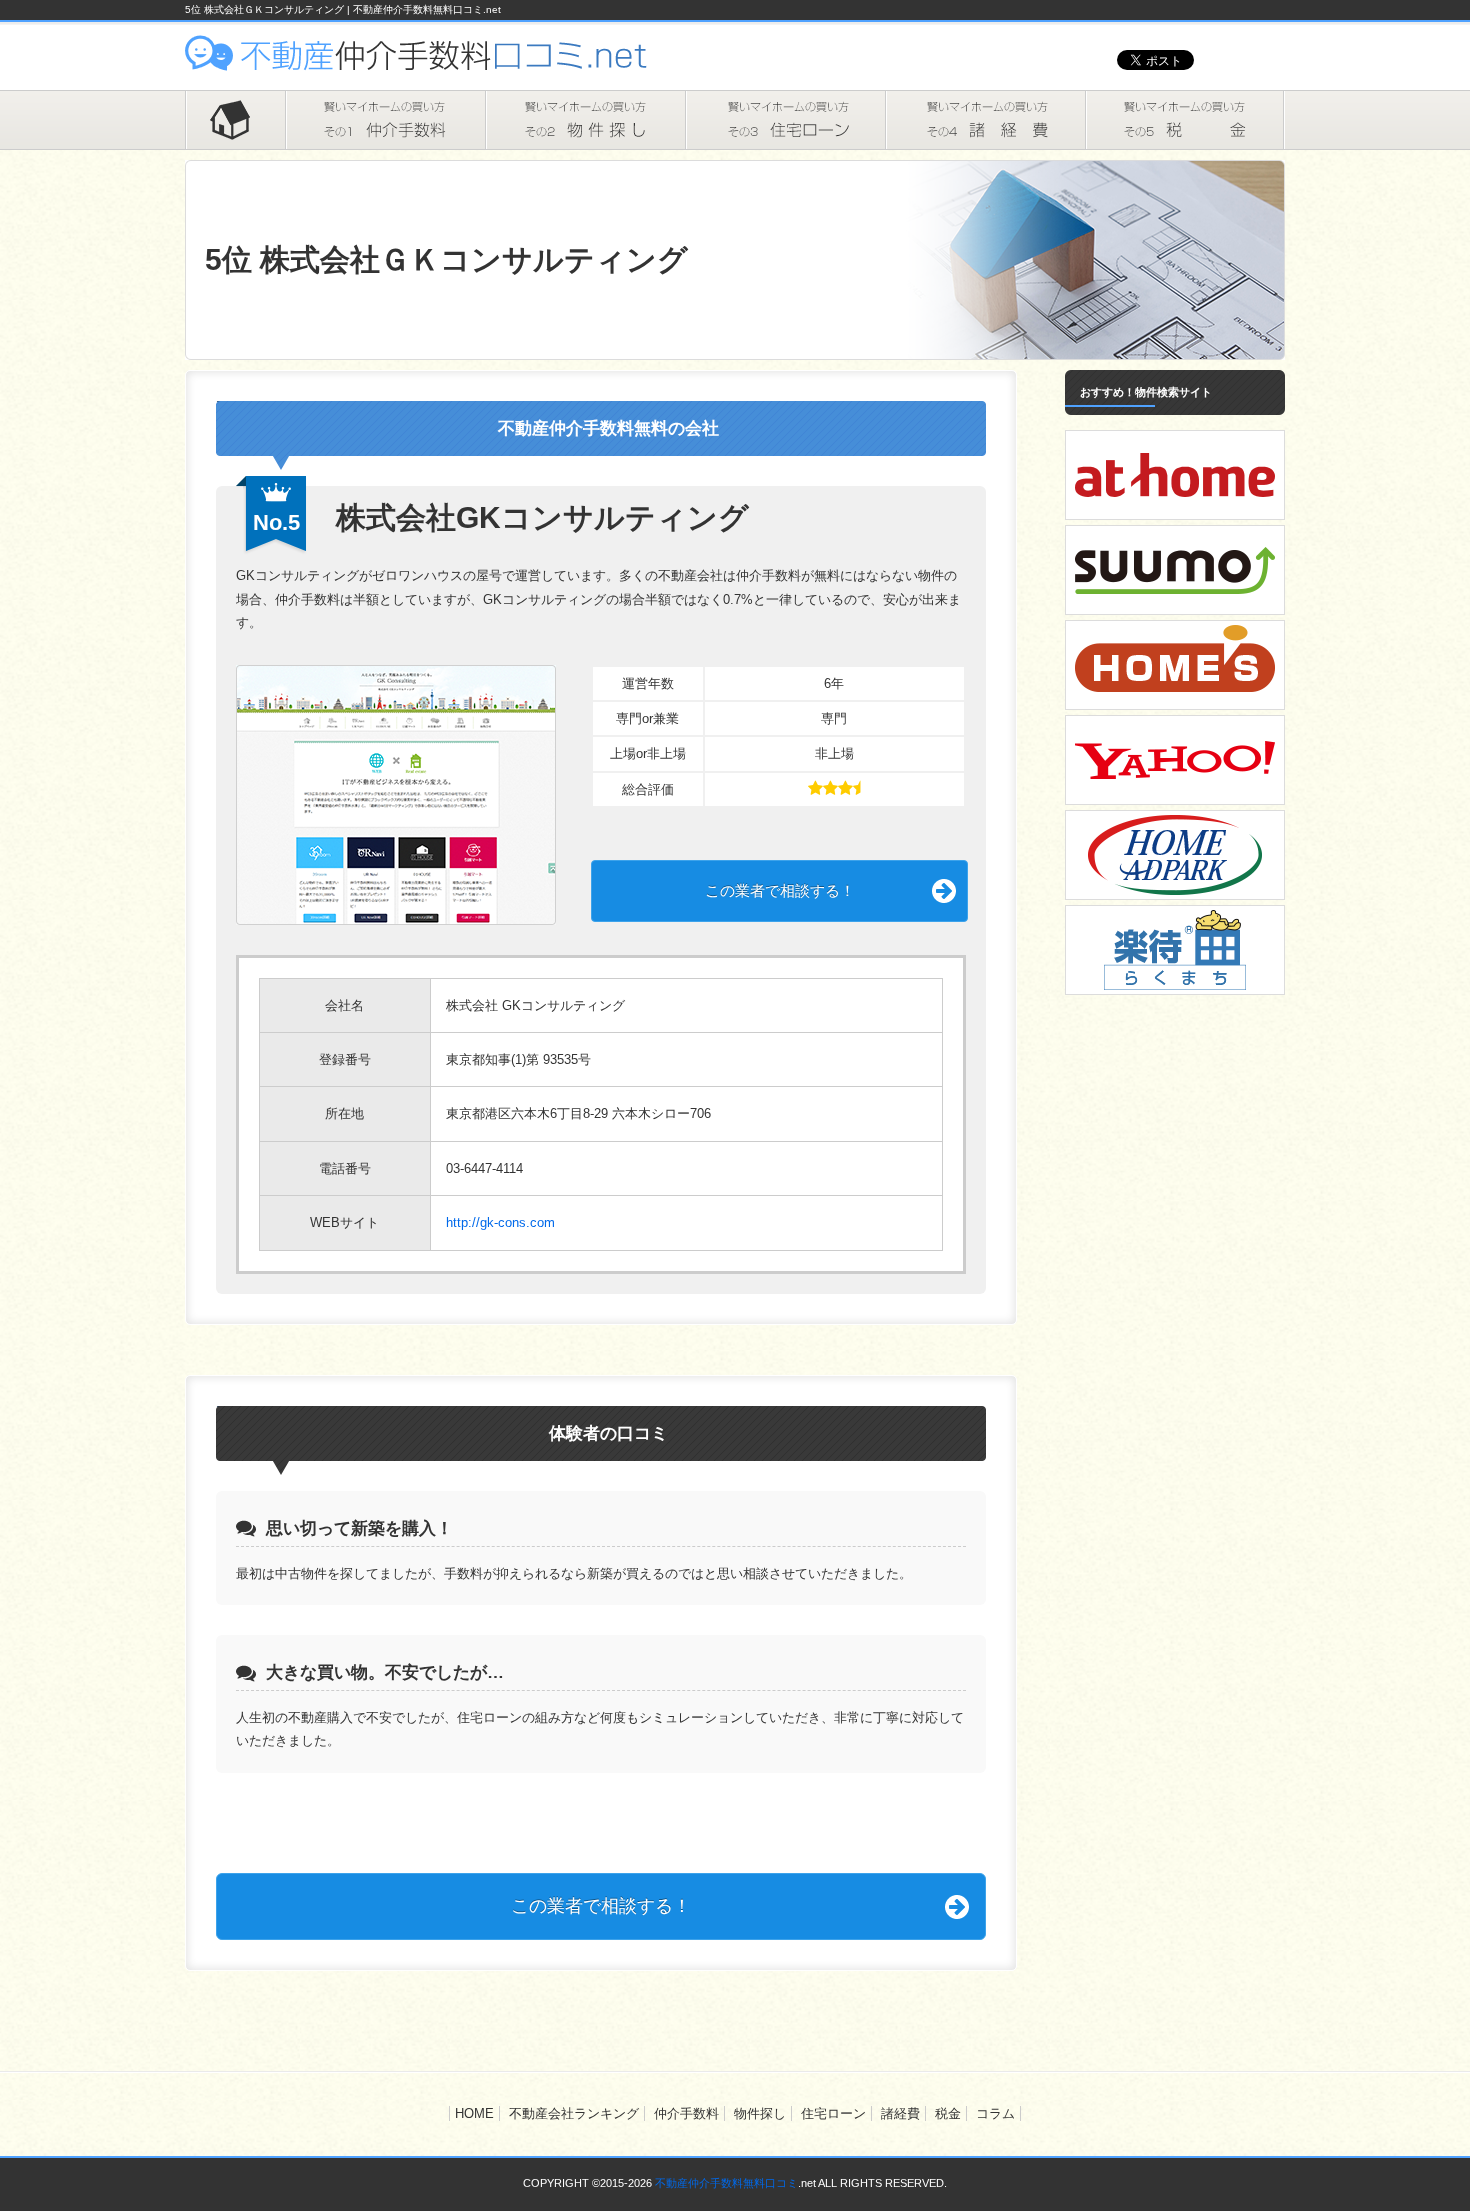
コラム (995, 2113)
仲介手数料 (385, 120)
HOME (235, 120)
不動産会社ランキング (574, 2113)
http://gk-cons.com (500, 1222)
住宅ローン (785, 120)
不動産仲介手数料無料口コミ (726, 2183)
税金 (1185, 120)
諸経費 (985, 120)
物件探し (585, 120)
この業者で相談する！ (780, 890)
